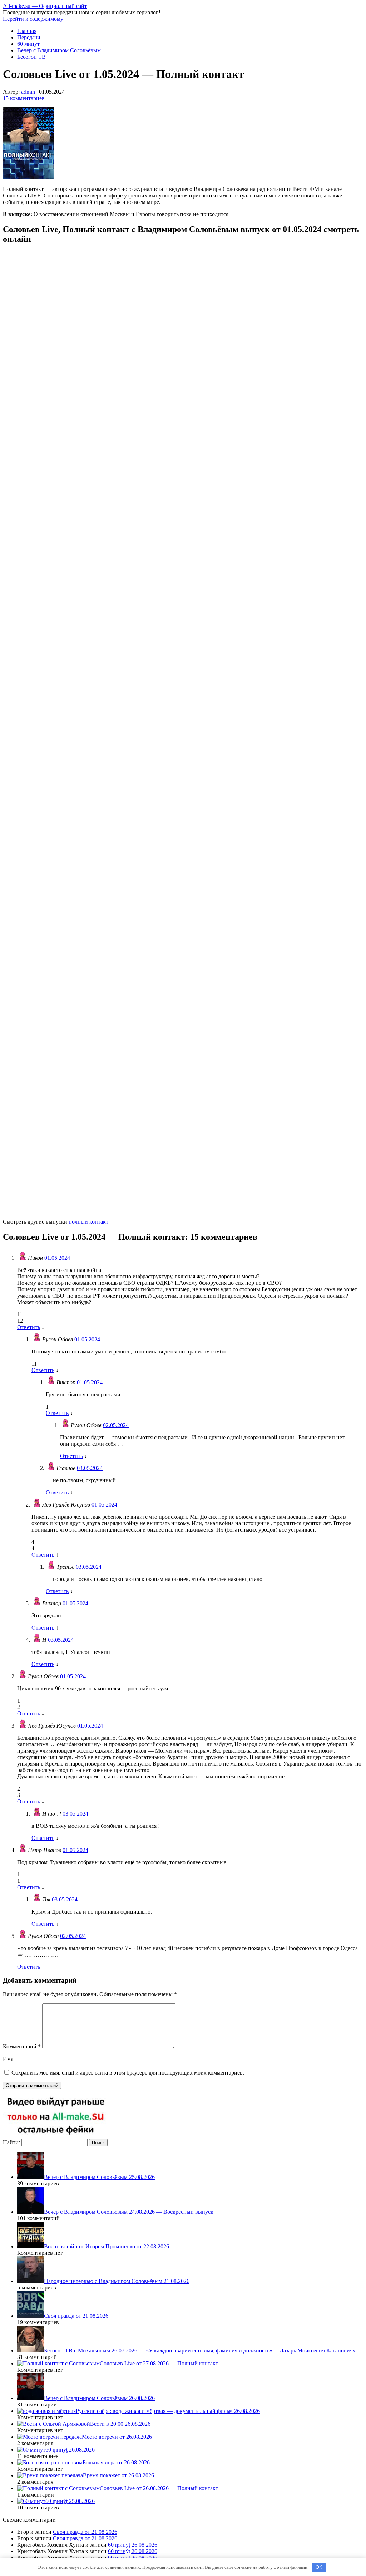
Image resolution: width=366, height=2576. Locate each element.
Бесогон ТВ (31, 57)
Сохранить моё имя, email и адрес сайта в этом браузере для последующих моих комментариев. (128, 2073)
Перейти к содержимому (33, 19)
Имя (8, 2059)
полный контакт (88, 1222)
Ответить (29, 1327)
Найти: (11, 2142)
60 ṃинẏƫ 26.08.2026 (133, 2545)
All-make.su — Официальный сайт (45, 6)
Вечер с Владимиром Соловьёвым (59, 50)
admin (28, 92)
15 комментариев (24, 98)
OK (319, 2567)
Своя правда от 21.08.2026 (85, 2532)
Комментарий (22, 2046)
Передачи (29, 37)
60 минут (28, 44)
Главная (27, 31)
